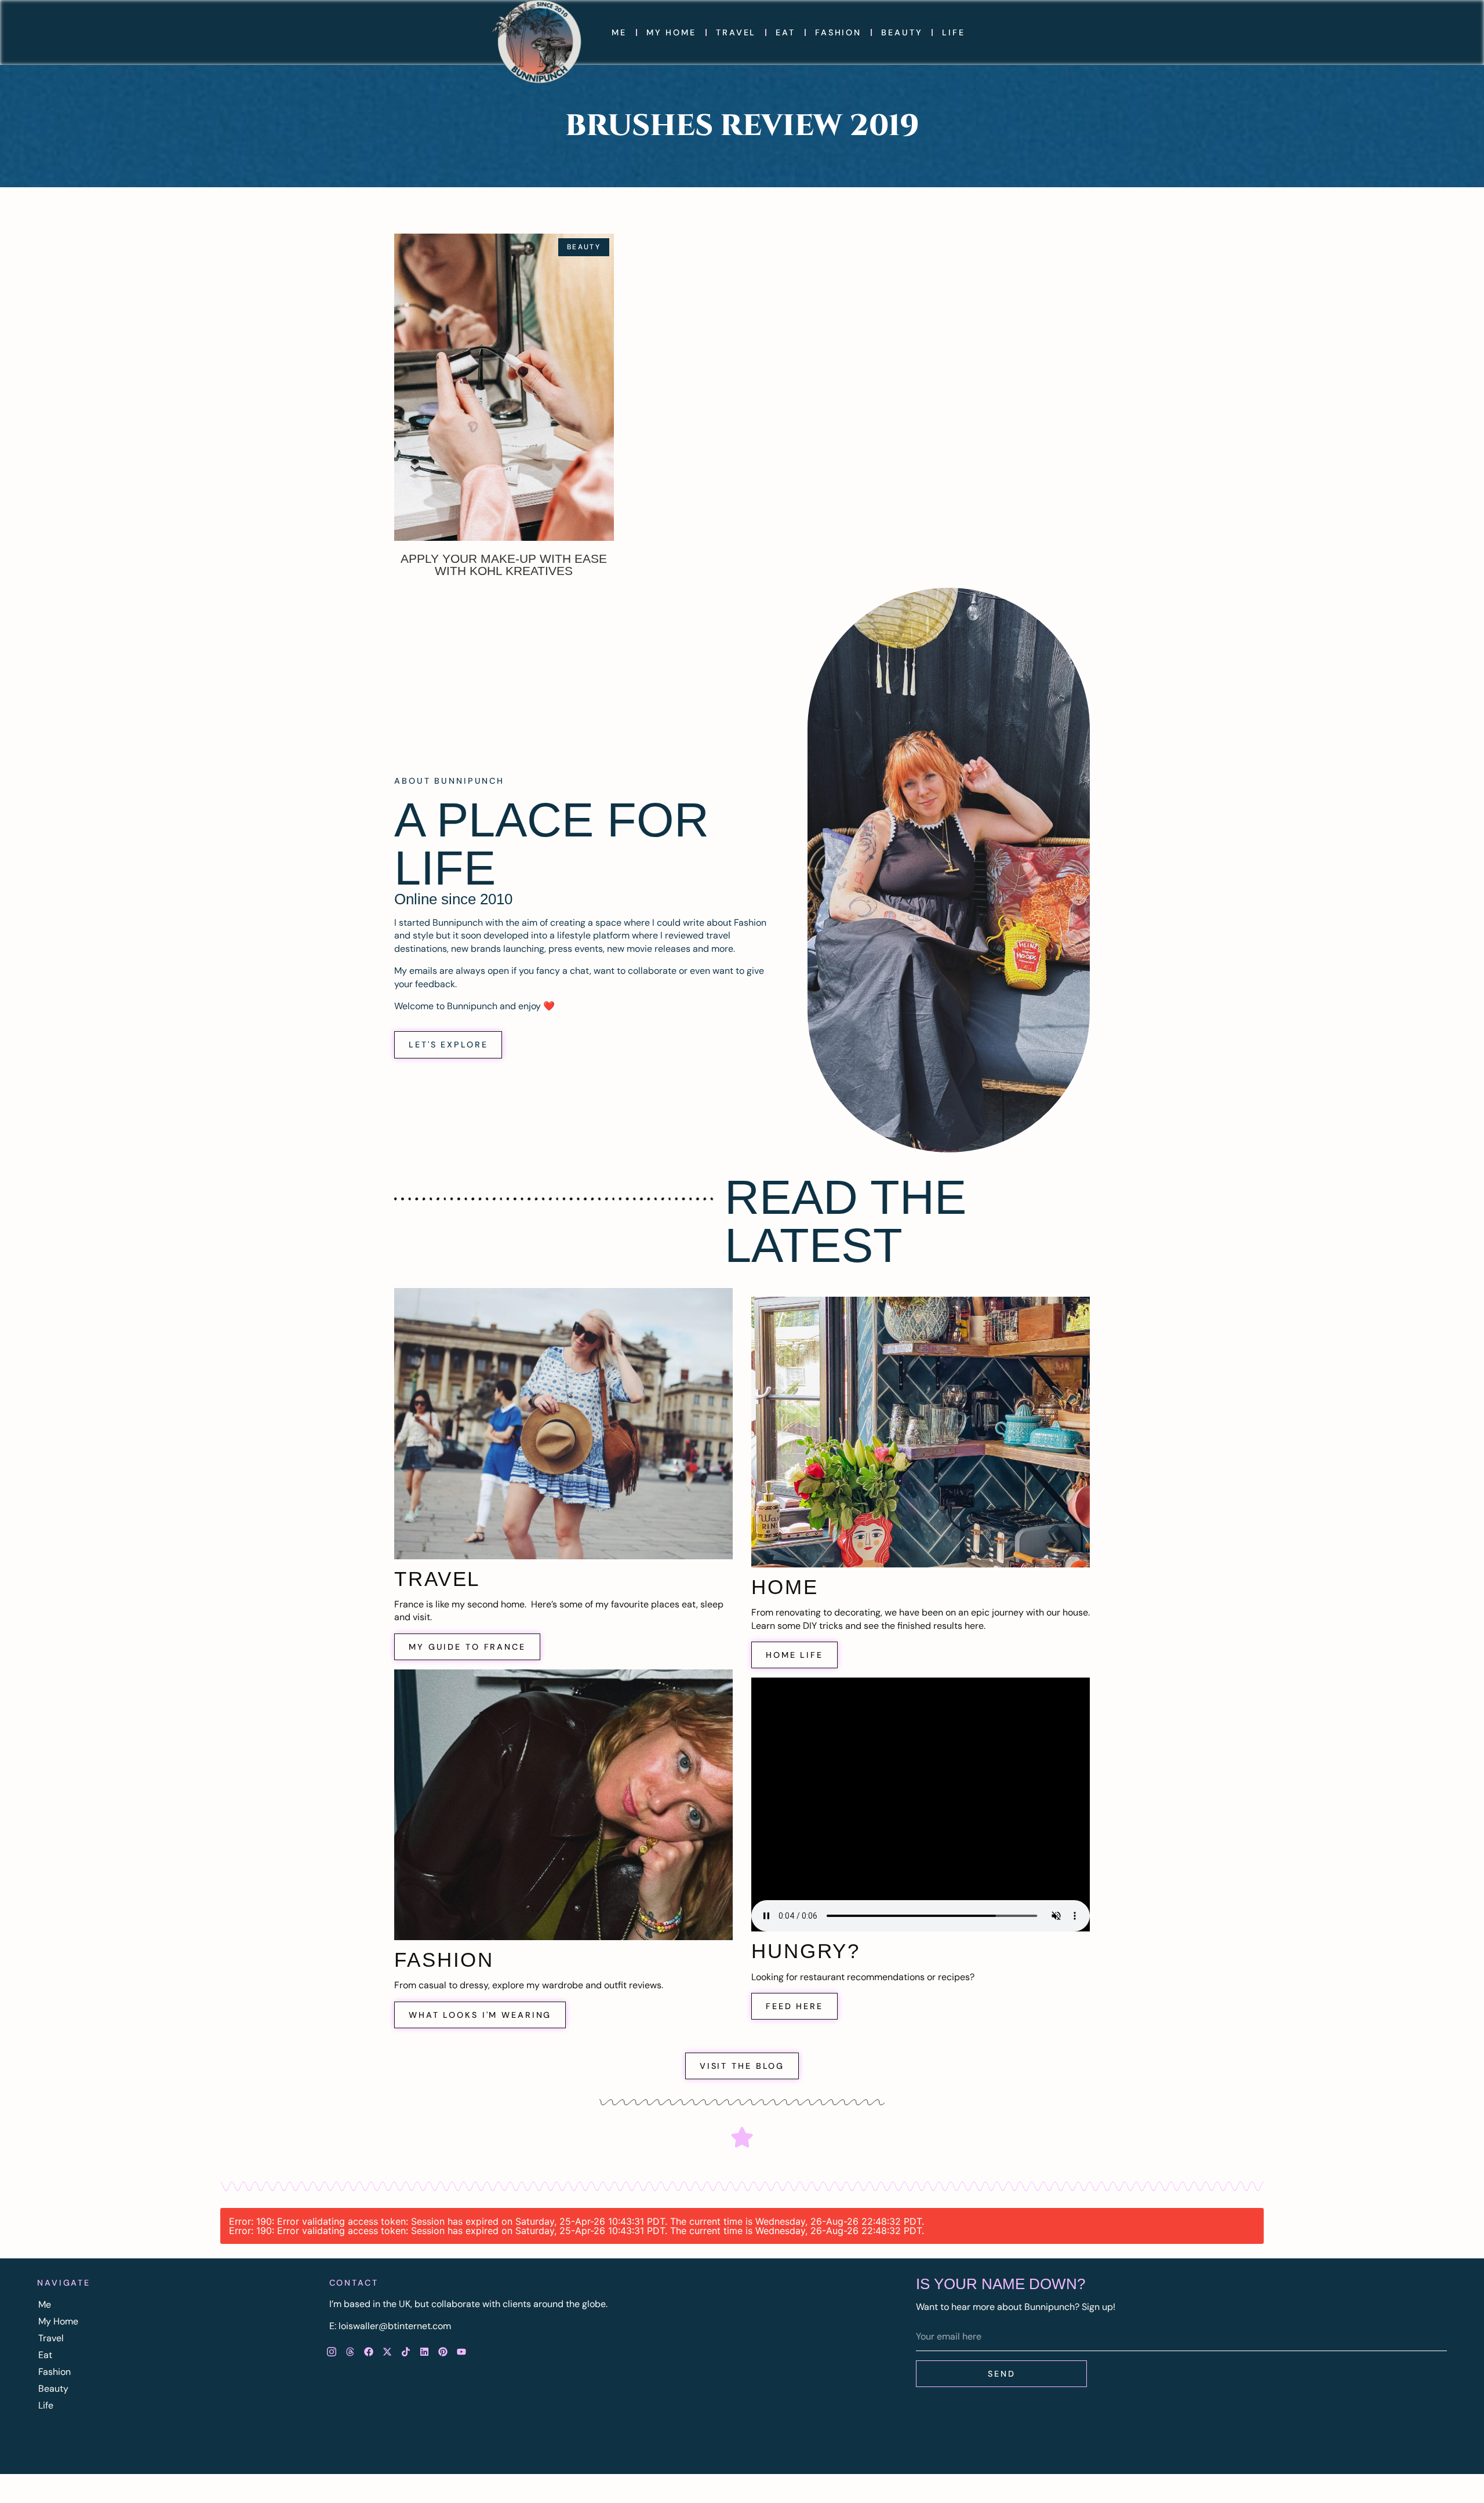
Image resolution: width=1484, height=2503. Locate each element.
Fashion (838, 32)
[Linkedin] (424, 2352)
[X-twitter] (387, 2352)
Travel (736, 32)
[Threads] (350, 2352)
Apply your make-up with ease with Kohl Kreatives (504, 565)
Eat (785, 32)
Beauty (902, 32)
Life (954, 32)
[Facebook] (369, 2352)
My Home (671, 32)
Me (619, 32)
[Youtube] (461, 2352)
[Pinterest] (443, 2352)
